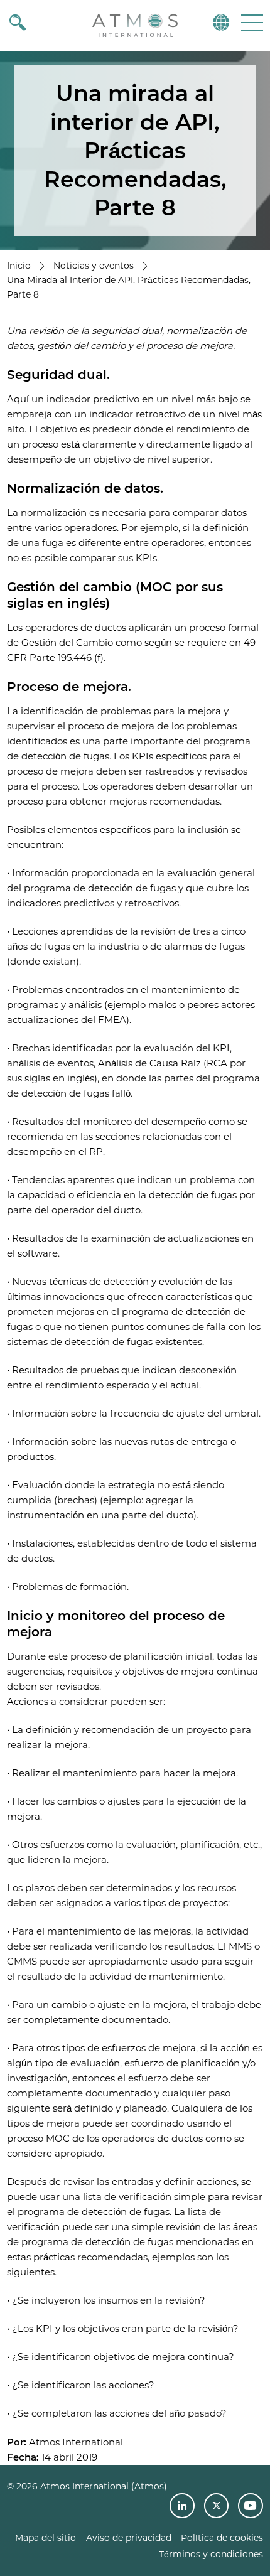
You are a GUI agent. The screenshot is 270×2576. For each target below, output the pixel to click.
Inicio (19, 266)
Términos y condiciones (211, 2554)
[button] (251, 22)
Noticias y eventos (94, 266)
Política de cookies (222, 2538)
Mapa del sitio (46, 2538)
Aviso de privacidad (129, 2538)
